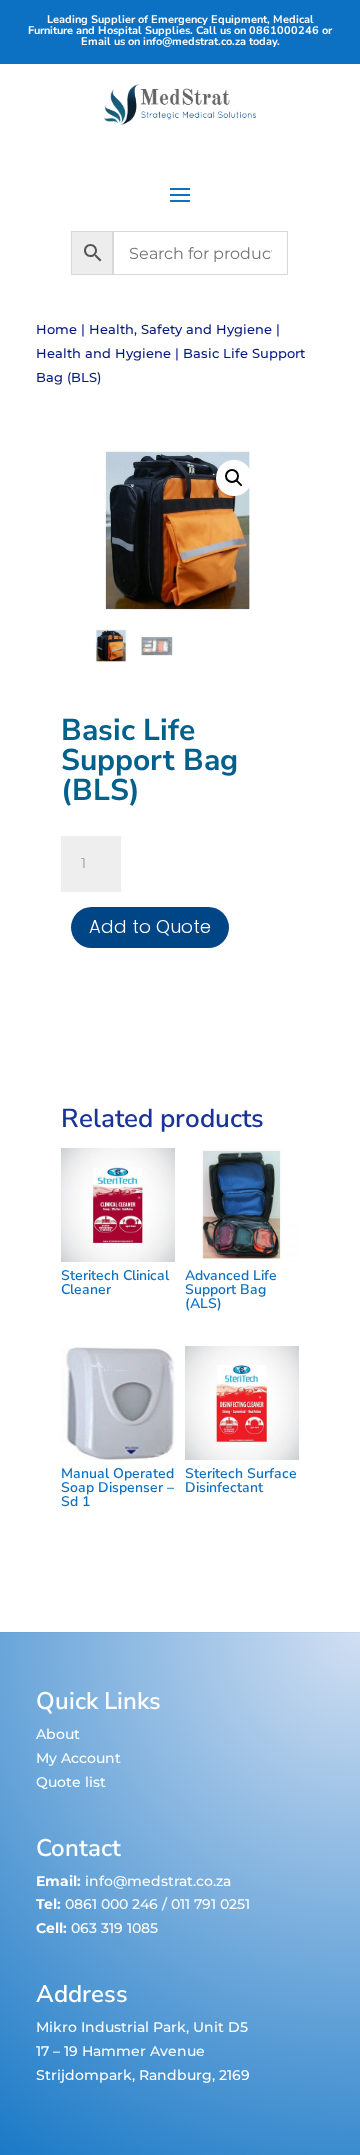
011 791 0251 (210, 1904)
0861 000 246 (109, 1904)
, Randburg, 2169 (191, 2075)
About (58, 1734)
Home (56, 329)
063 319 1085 (114, 1928)
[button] (234, 478)
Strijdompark (84, 2075)
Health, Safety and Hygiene (180, 329)
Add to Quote (150, 926)
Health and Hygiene (103, 353)
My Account (78, 1758)
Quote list (71, 1782)
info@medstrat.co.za (194, 41)
